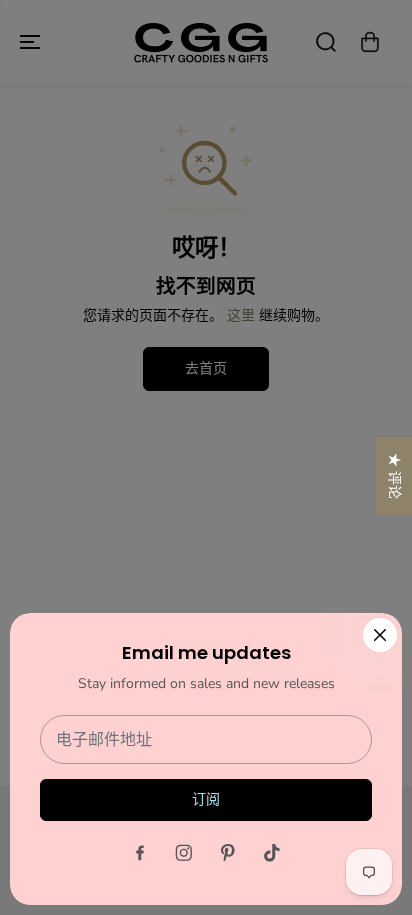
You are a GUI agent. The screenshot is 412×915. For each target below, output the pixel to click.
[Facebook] (140, 853)
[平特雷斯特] (228, 853)
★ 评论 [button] (394, 475)
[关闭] (380, 635)
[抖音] (272, 853)
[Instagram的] (184, 853)
